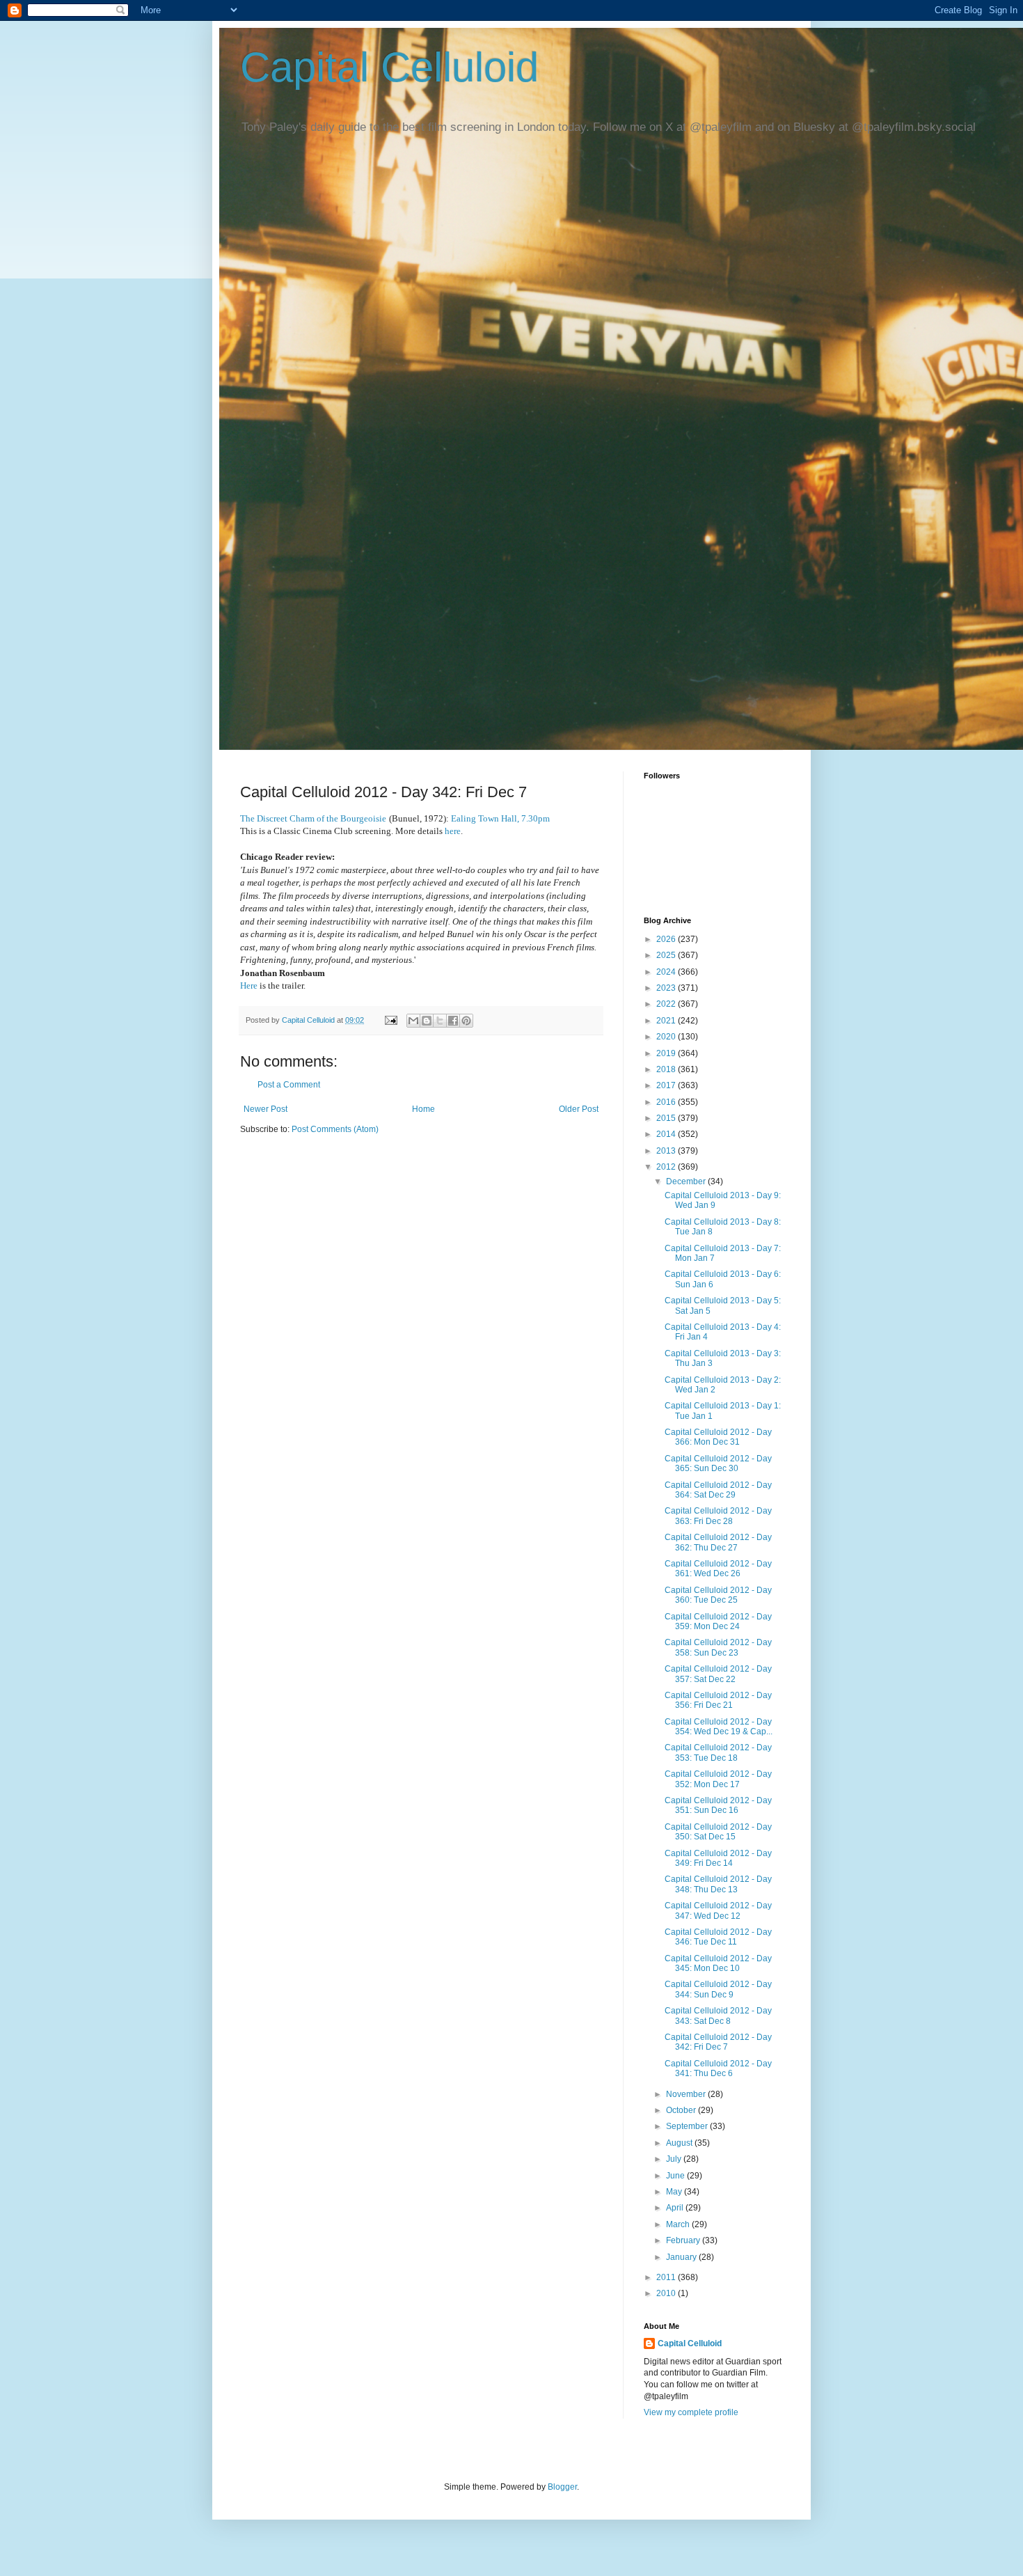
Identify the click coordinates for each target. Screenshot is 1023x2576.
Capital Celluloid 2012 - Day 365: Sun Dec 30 (718, 1463)
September (688, 2126)
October (682, 2110)
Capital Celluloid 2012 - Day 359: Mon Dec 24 (718, 1621)
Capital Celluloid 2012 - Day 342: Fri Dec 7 (718, 2042)
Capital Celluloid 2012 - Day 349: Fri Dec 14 (718, 1858)
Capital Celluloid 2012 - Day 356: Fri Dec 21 (718, 1700)
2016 (667, 1102)
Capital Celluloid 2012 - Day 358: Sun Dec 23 (718, 1647)
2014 (667, 1134)
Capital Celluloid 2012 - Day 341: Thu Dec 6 (718, 2068)
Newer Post (265, 1109)
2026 (667, 939)
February (684, 2240)
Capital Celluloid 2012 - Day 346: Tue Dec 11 (718, 1937)
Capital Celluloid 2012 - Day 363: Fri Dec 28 (718, 1516)
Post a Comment (289, 1085)
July (675, 2159)
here (453, 831)
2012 (667, 1167)
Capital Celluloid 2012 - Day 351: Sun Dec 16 (718, 1805)
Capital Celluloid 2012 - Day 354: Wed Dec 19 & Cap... (719, 1727)
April (676, 2208)
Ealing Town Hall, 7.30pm (500, 818)
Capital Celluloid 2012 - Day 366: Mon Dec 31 (718, 1437)
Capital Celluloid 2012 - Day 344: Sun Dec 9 (718, 1989)
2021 (667, 1021)
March (679, 2224)
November (687, 2094)
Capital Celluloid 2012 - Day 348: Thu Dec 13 (718, 1884)
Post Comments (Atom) (335, 1129)
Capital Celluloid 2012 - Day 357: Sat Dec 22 (718, 1674)
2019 (667, 1053)
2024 (667, 972)
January (682, 2257)
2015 (667, 1118)
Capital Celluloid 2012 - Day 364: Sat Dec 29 (718, 1490)
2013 (667, 1151)
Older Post (579, 1109)
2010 (667, 2293)
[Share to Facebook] (453, 1021)
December (687, 1181)
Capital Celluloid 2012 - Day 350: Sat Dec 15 (718, 1832)
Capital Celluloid (389, 67)
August (680, 2143)
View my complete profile (691, 2412)
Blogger (562, 2487)
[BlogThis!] (427, 1021)
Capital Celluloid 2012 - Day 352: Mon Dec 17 (718, 1779)
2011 (667, 2277)
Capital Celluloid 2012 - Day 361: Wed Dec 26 (718, 1569)
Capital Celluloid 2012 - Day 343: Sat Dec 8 (718, 2016)
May (675, 2192)
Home (423, 1109)
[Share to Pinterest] (466, 1021)
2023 (667, 988)
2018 (667, 1069)
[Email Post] (390, 1020)
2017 (667, 1085)
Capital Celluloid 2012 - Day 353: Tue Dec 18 (718, 1752)
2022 (667, 1004)
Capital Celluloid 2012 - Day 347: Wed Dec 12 (718, 1910)
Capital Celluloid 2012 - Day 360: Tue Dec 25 (718, 1595)
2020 (667, 1037)
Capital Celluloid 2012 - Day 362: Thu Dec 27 (718, 1542)
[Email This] (413, 1021)
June (676, 2176)
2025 (667, 955)
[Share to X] (440, 1021)
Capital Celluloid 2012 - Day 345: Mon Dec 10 (718, 1963)
